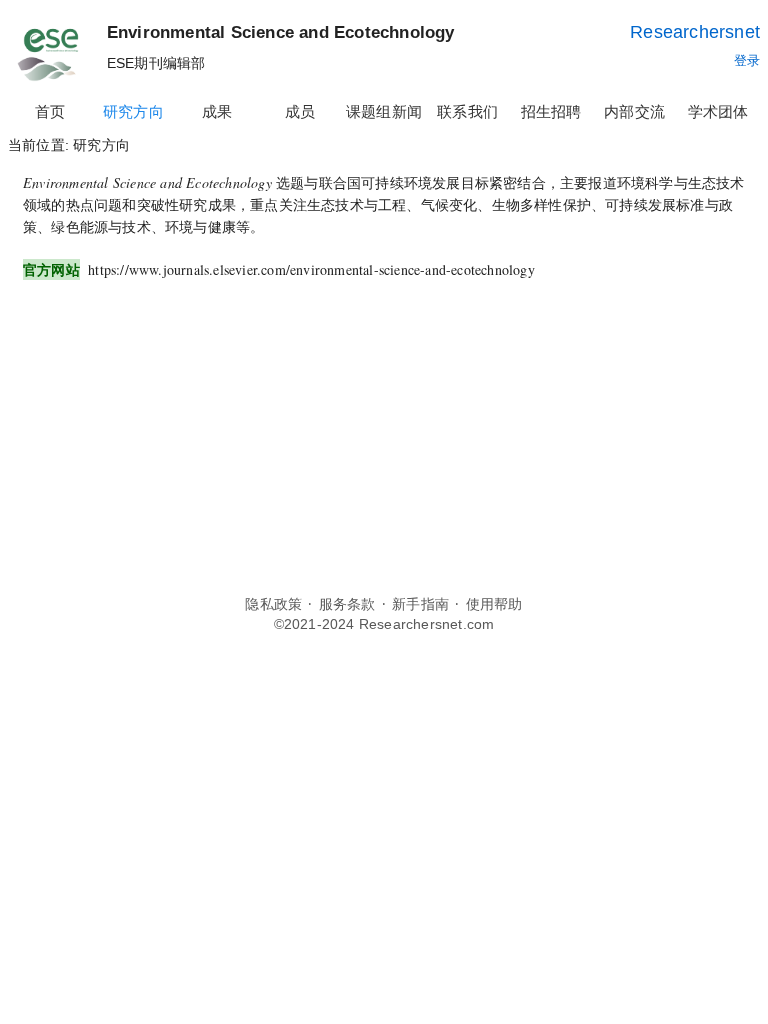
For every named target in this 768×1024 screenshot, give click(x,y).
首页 (50, 111)
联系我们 (467, 111)
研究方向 (133, 111)
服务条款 (347, 604)
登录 (747, 60)
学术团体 (718, 111)
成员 (300, 111)
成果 (217, 111)
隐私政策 (273, 604)
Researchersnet (695, 32)
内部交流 (634, 111)
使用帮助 (494, 604)
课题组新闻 (384, 111)
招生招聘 (551, 111)
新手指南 (420, 604)
